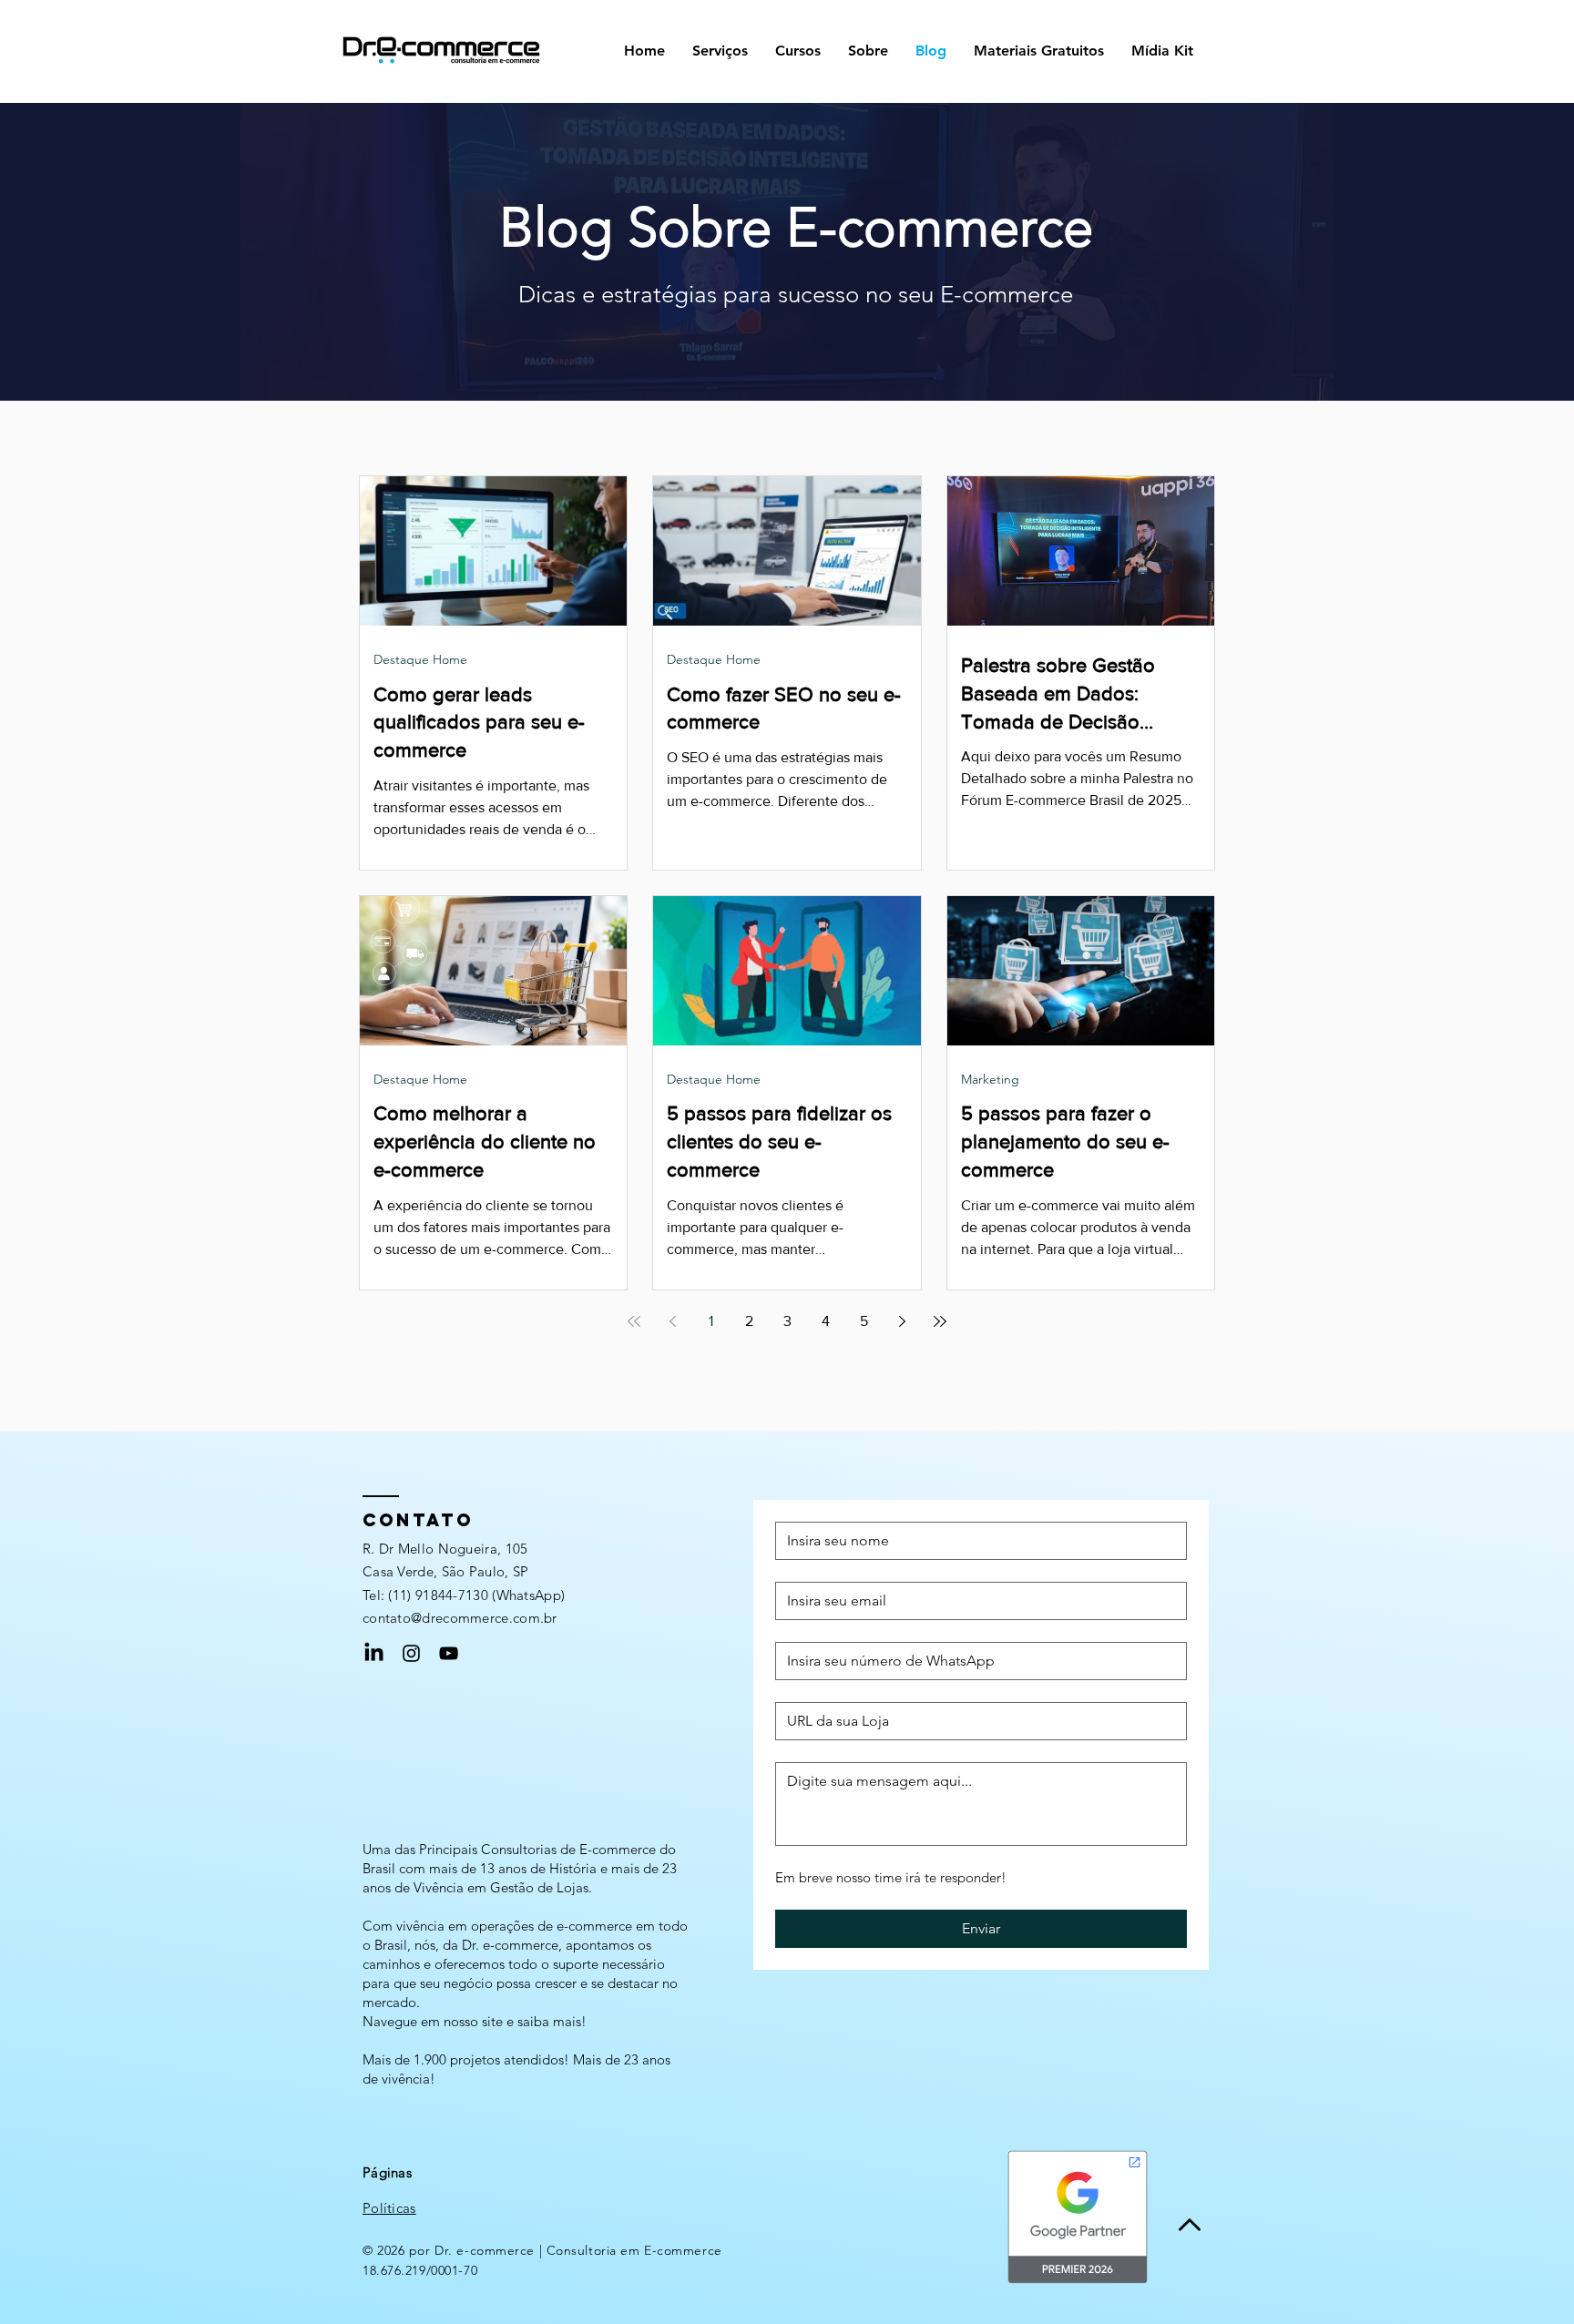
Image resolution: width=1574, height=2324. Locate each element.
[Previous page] (672, 1321)
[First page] (634, 1321)
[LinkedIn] (374, 1653)
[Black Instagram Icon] (411, 1653)
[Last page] (940, 1321)
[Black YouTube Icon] (449, 1653)
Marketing (990, 1079)
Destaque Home (420, 659)
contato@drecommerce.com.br (460, 1618)
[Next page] (902, 1321)
